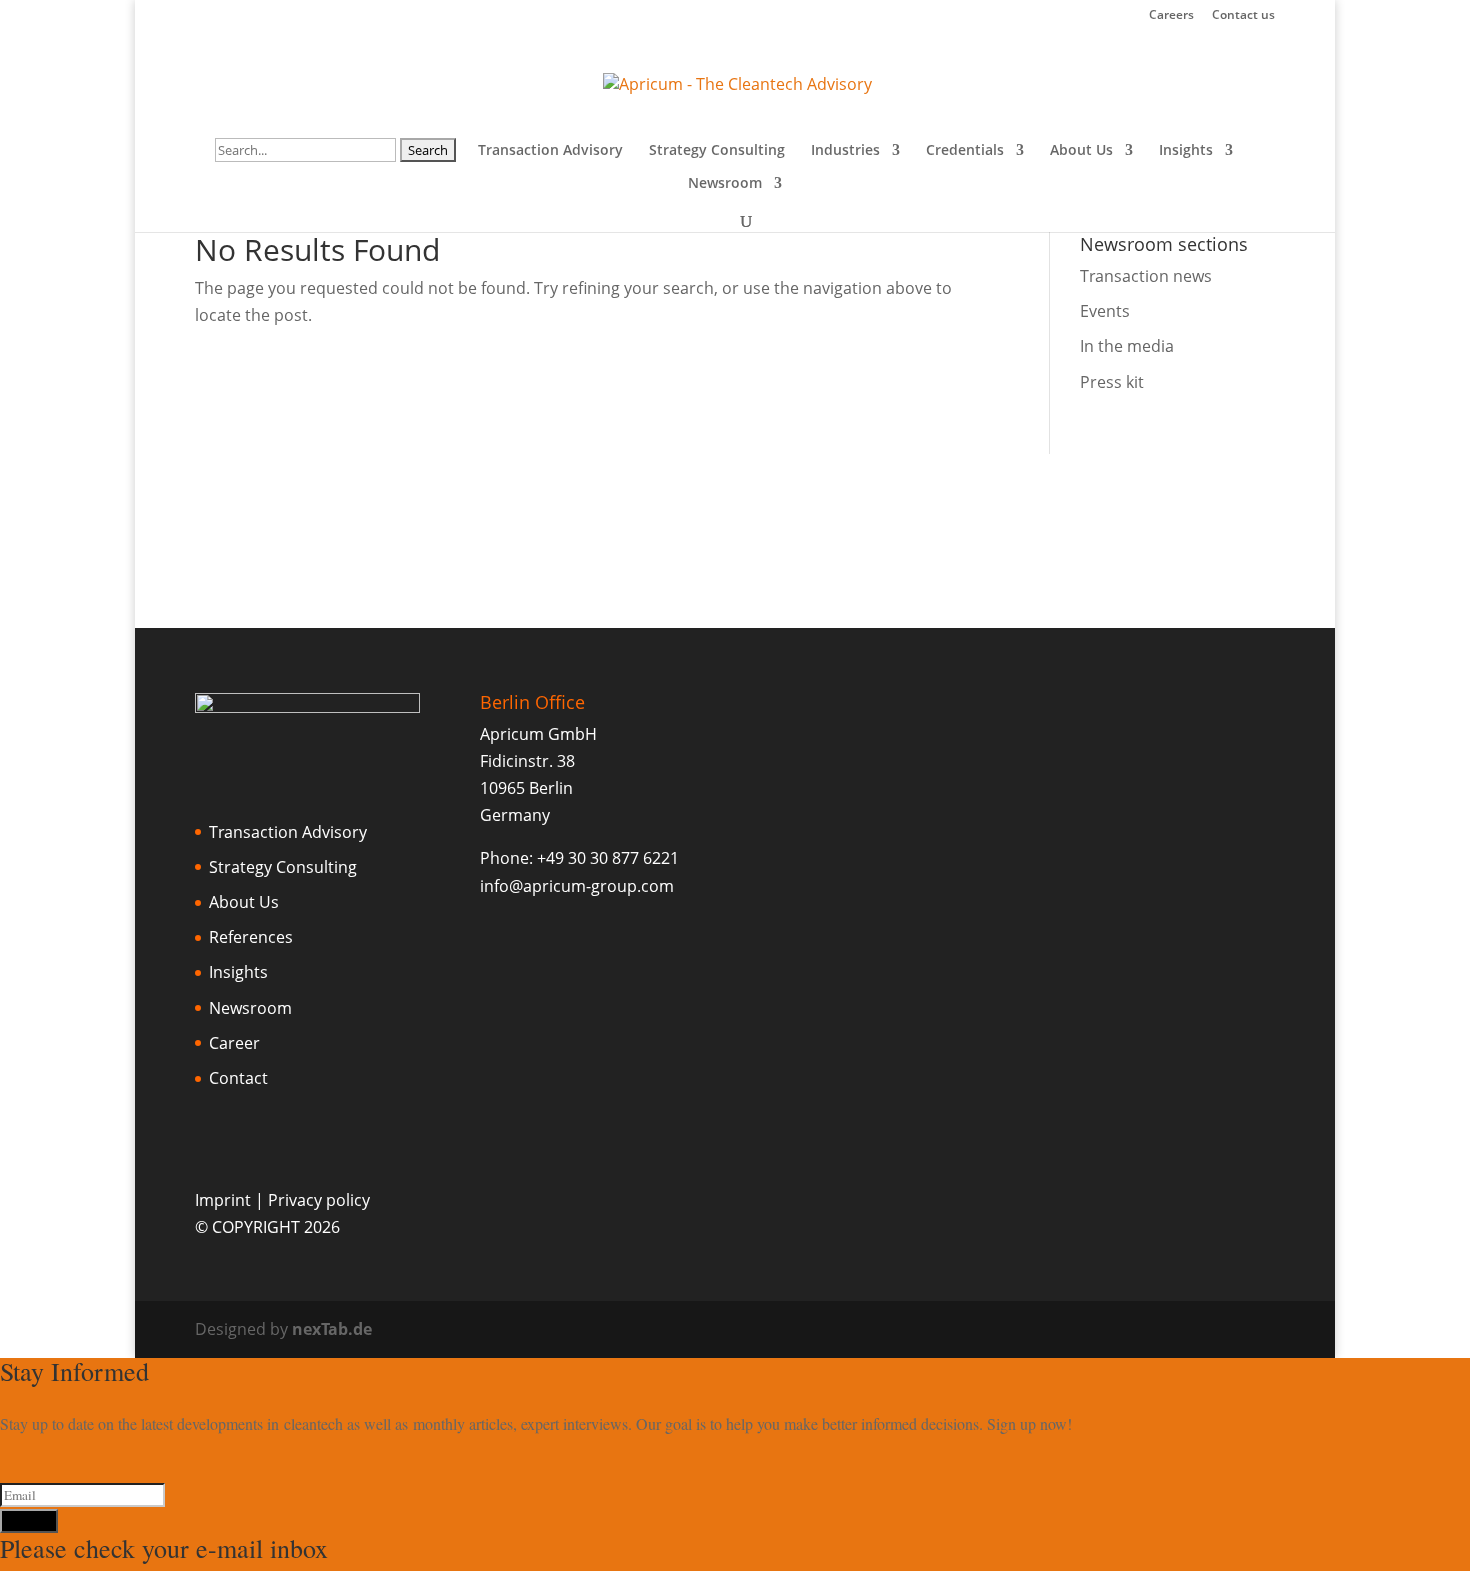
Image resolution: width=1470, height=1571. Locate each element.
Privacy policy (319, 1200)
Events (1105, 311)
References (251, 937)
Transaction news (1146, 276)
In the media (1127, 346)
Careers (1171, 16)
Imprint (223, 1200)
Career (234, 1043)
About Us (1081, 151)
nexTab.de (332, 1329)
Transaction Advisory (550, 151)
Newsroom (725, 184)
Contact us (1243, 16)
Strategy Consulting (717, 151)
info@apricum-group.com (577, 886)
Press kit (1112, 382)
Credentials (965, 151)
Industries (845, 151)
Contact (238, 1078)
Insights (1186, 151)
